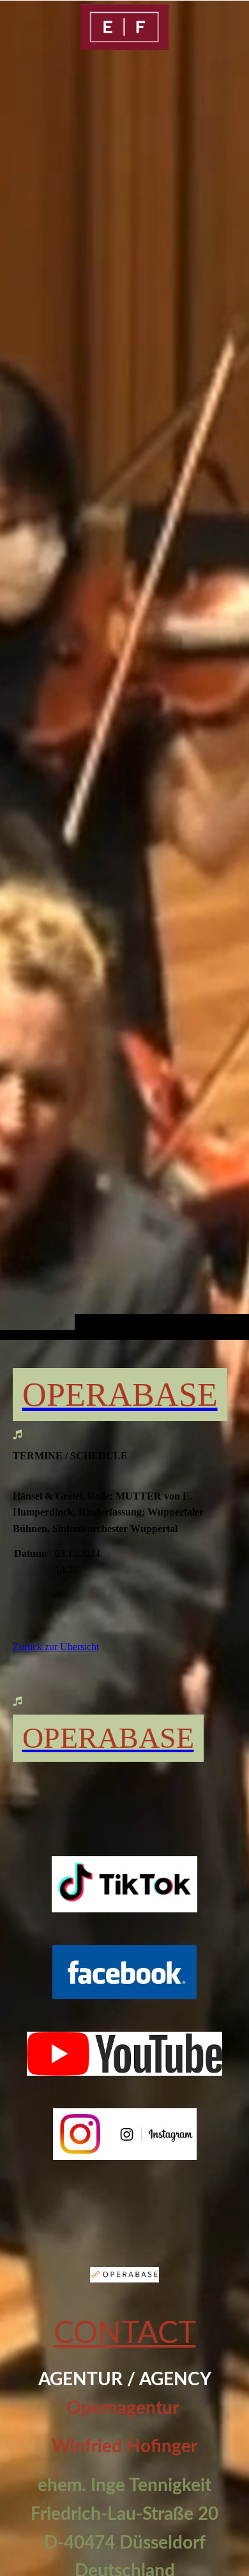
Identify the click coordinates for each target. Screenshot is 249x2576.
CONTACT (125, 2334)
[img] (124, 695)
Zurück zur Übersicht (56, 1647)
